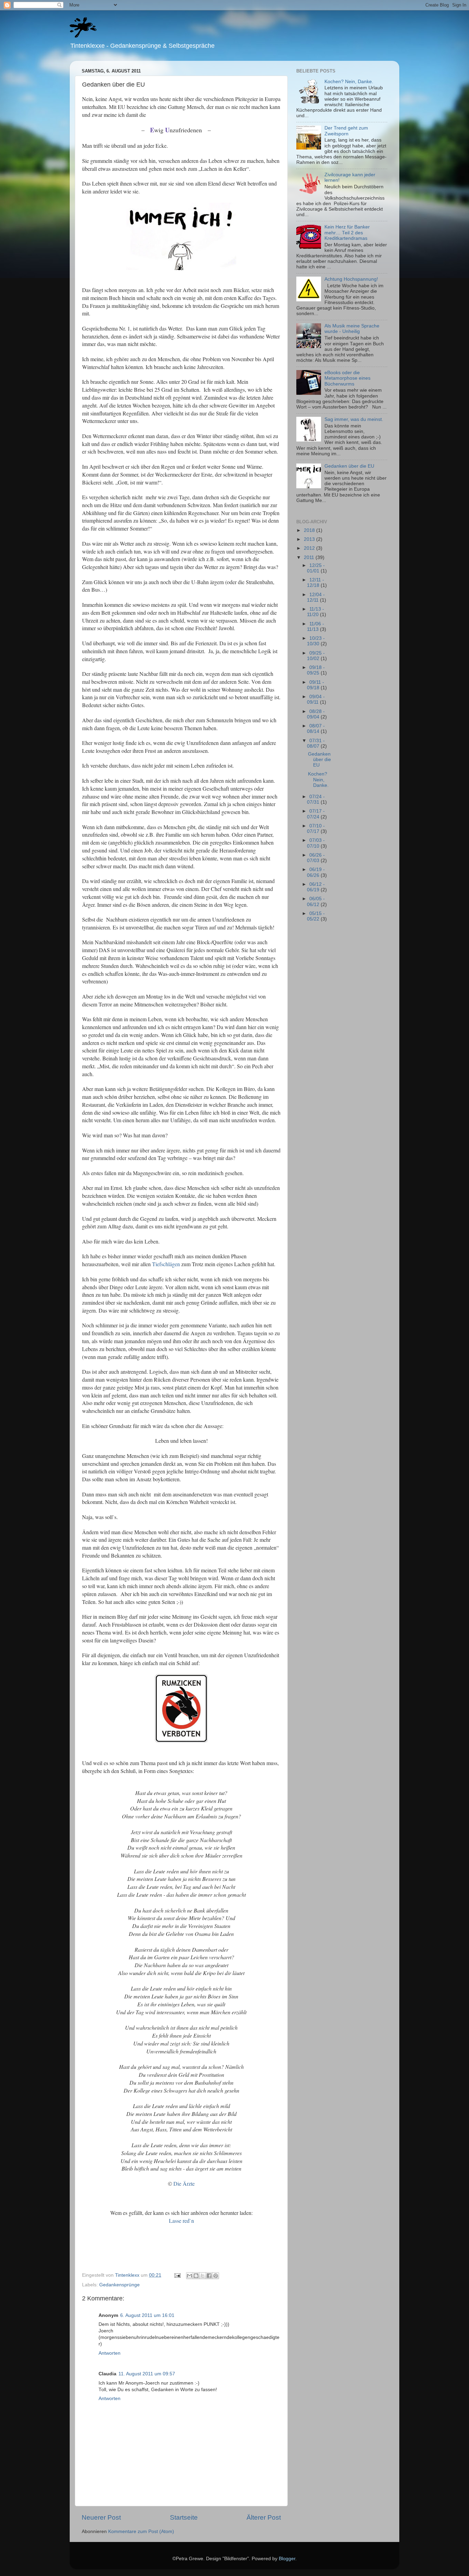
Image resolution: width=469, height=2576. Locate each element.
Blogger (287, 2559)
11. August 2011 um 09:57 (147, 2374)
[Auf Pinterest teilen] (216, 2276)
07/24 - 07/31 (316, 799)
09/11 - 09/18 (316, 685)
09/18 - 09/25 (316, 670)
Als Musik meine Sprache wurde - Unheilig (352, 329)
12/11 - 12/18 (316, 583)
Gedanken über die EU (349, 466)
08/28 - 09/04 (316, 714)
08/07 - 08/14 (316, 729)
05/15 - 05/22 (316, 916)
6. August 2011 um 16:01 (147, 2315)
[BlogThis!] (196, 2276)
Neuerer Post (101, 2517)
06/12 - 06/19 (316, 887)
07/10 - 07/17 (316, 829)
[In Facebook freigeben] (209, 2276)
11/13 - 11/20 (316, 612)
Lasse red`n (181, 2221)
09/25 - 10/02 (316, 656)
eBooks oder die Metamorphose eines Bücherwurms (347, 378)
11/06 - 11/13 (316, 627)
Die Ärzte (184, 2183)
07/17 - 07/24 (316, 814)
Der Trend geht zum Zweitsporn (346, 131)
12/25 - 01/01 (316, 568)
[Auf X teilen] (203, 2276)
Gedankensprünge (119, 2285)
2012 (310, 548)
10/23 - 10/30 (316, 641)
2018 (310, 530)
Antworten (110, 2353)
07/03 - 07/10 (316, 843)
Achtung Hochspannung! (351, 279)
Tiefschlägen (166, 1264)
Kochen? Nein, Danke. (349, 82)
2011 (310, 557)
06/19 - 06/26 (316, 872)
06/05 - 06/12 (316, 901)
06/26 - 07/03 (316, 858)
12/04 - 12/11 (316, 597)
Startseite (184, 2517)
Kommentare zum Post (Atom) (141, 2532)
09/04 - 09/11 (316, 699)
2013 (310, 539)
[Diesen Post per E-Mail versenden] (190, 2276)
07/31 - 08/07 (316, 743)
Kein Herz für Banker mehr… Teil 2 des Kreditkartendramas (347, 232)
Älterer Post (264, 2517)
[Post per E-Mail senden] (177, 2275)
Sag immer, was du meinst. (354, 419)
